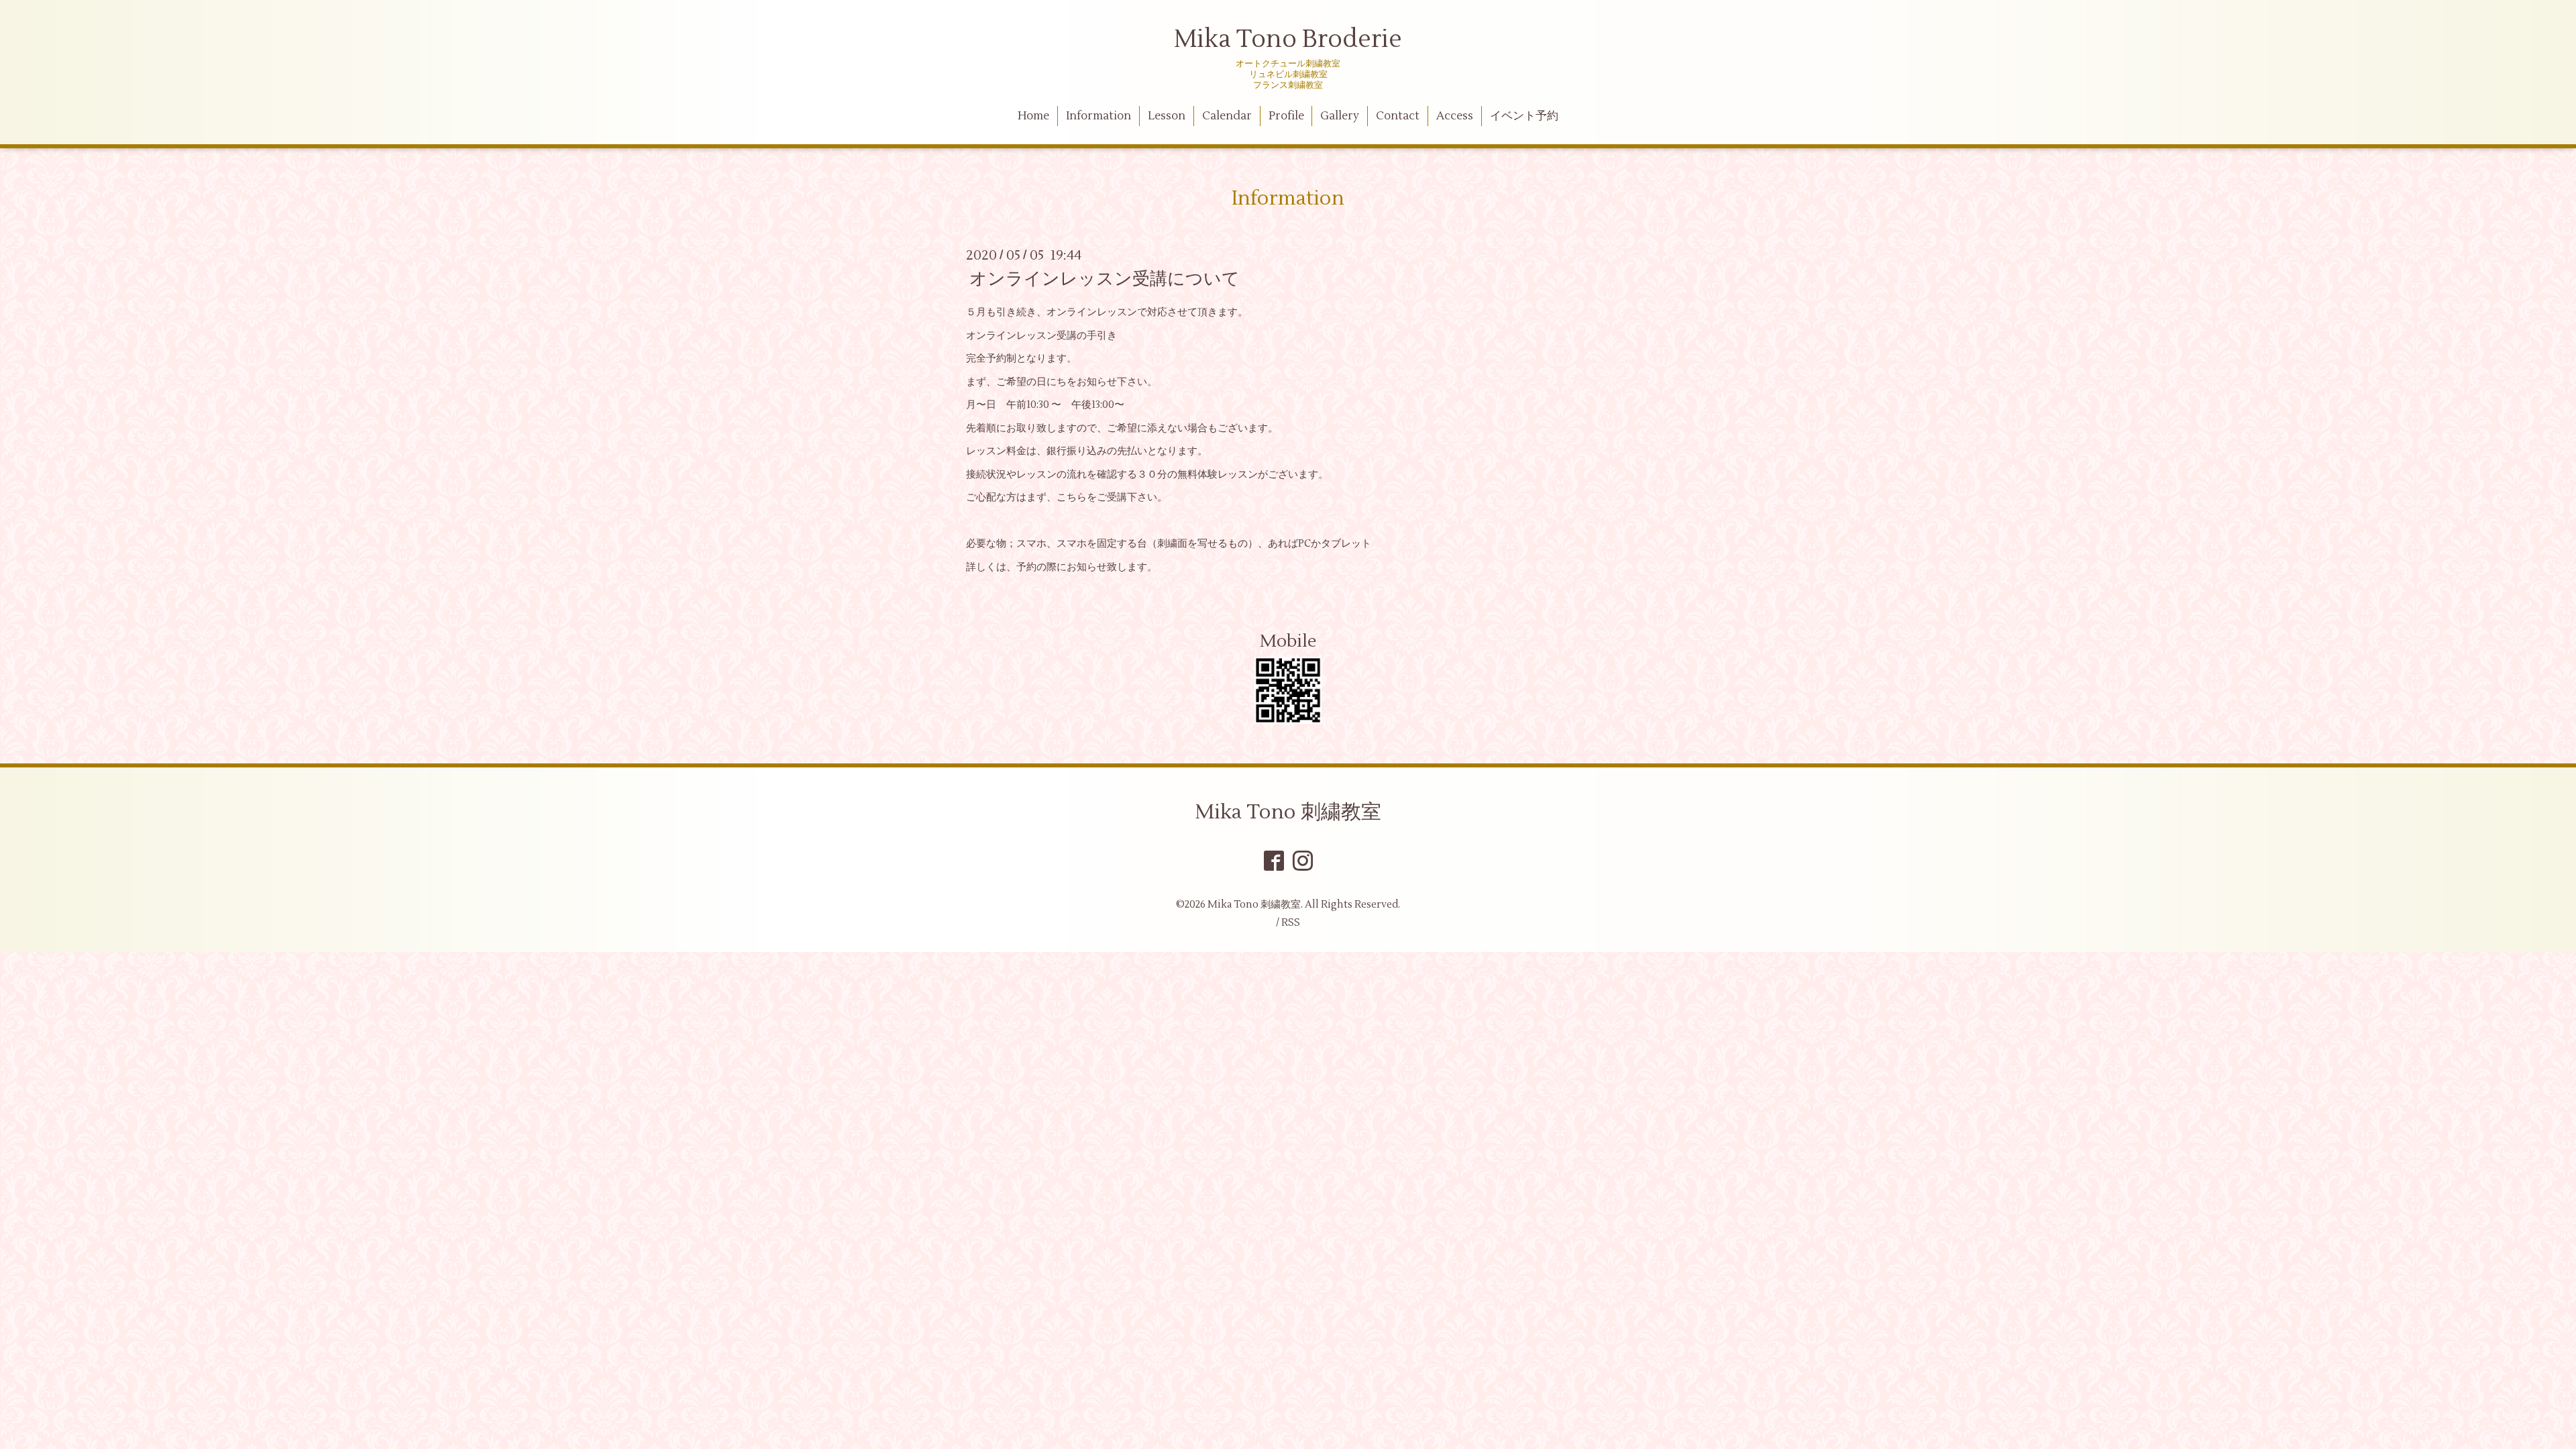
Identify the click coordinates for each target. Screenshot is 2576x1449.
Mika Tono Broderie (1288, 40)
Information (1098, 116)
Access (1455, 116)
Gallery (1340, 116)
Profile (1286, 116)
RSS (1291, 923)
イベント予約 (1524, 116)
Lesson (1167, 116)
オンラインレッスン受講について (1105, 279)
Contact (1398, 116)
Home (1033, 116)
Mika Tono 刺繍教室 (1288, 812)
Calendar (1227, 116)
